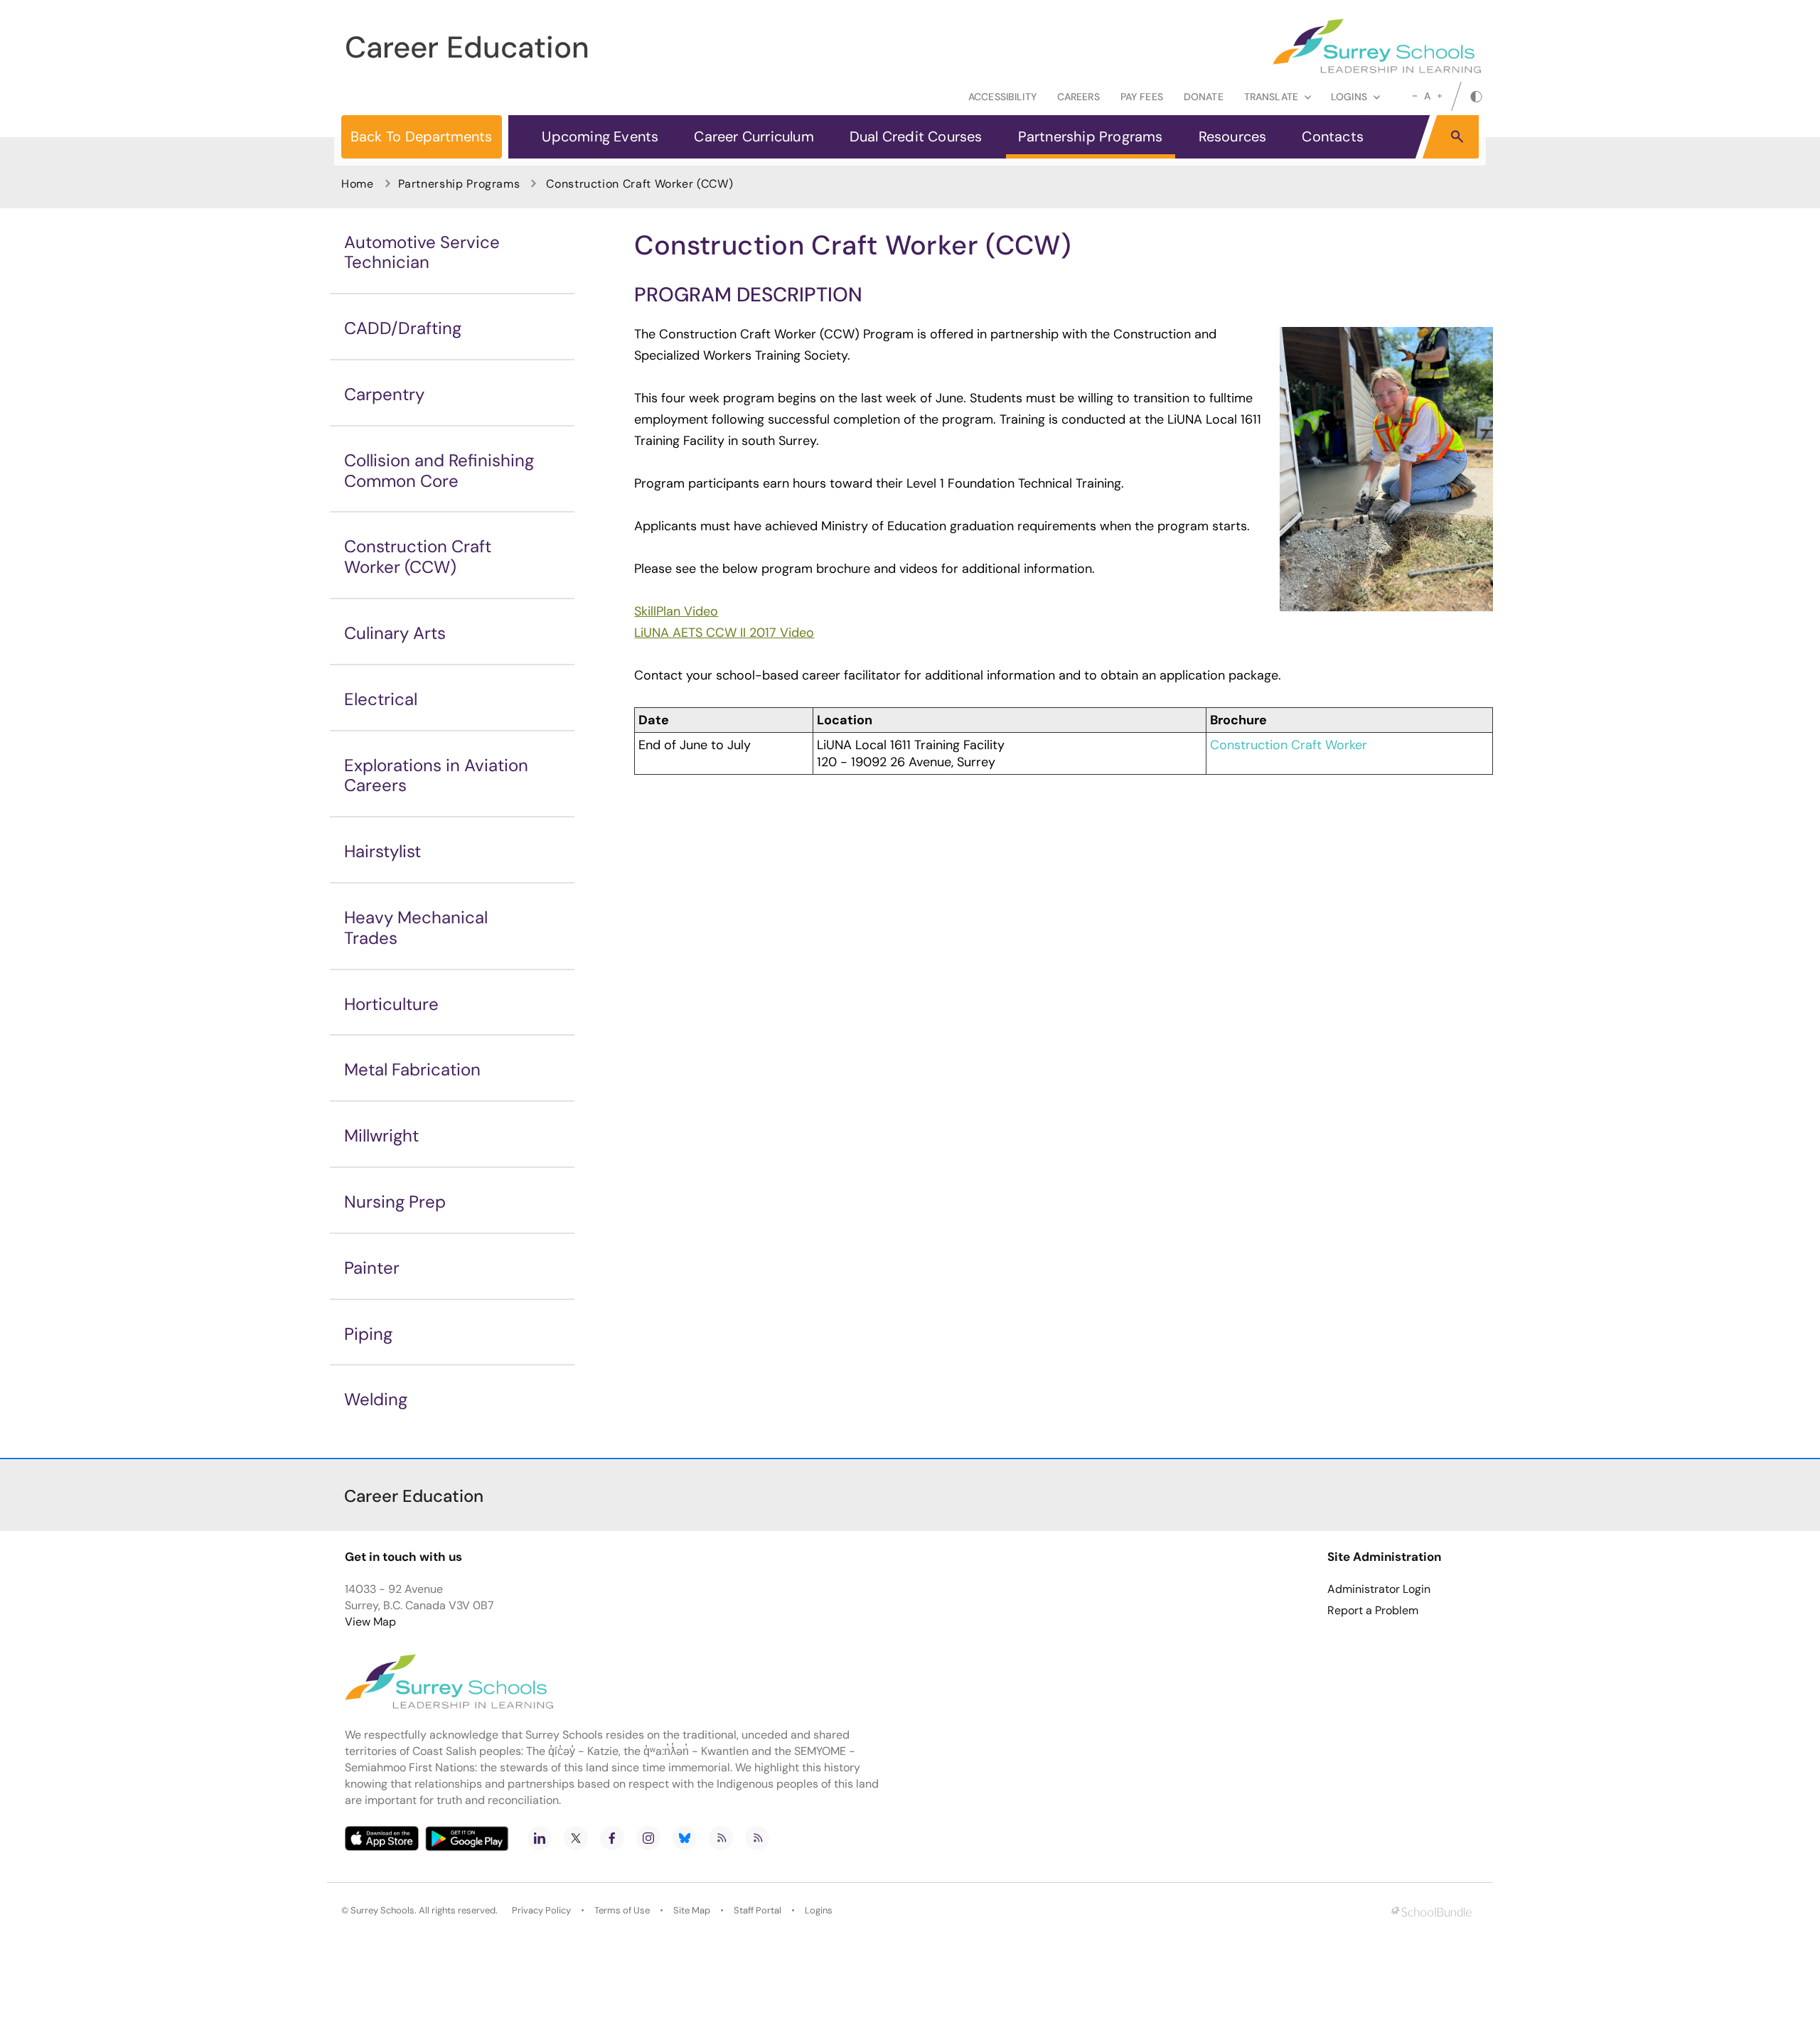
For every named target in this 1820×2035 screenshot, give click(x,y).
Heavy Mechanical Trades (416, 928)
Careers (1078, 97)
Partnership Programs (1091, 136)
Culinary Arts (395, 633)
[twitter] (576, 1838)
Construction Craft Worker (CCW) (418, 557)
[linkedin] (540, 1838)
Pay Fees (1142, 97)
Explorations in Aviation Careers (436, 775)
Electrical (381, 699)
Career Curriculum (754, 136)
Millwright (381, 1135)
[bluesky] (685, 1838)
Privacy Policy (541, 1910)
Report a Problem (1373, 1611)
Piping (368, 1334)
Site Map (692, 1910)
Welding (376, 1399)
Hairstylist (382, 851)
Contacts (1333, 136)
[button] (1457, 136)
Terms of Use (622, 1910)
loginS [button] (1349, 97)
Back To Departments (421, 136)
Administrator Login (1379, 1589)
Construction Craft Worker (1289, 745)
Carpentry (384, 394)
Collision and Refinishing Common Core (439, 471)
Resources (1233, 136)
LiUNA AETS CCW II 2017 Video (724, 633)
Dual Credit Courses (916, 136)
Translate (1271, 97)
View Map (370, 1622)
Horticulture (391, 1004)
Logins (819, 1910)
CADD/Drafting (403, 328)
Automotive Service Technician (422, 252)
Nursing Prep (395, 1202)
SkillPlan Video (676, 611)
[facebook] (612, 1838)
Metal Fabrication (412, 1069)
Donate (1204, 97)
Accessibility (1002, 97)
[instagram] (648, 1838)
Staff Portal (758, 1910)
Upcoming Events (600, 136)
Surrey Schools (382, 1910)
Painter (372, 1268)
